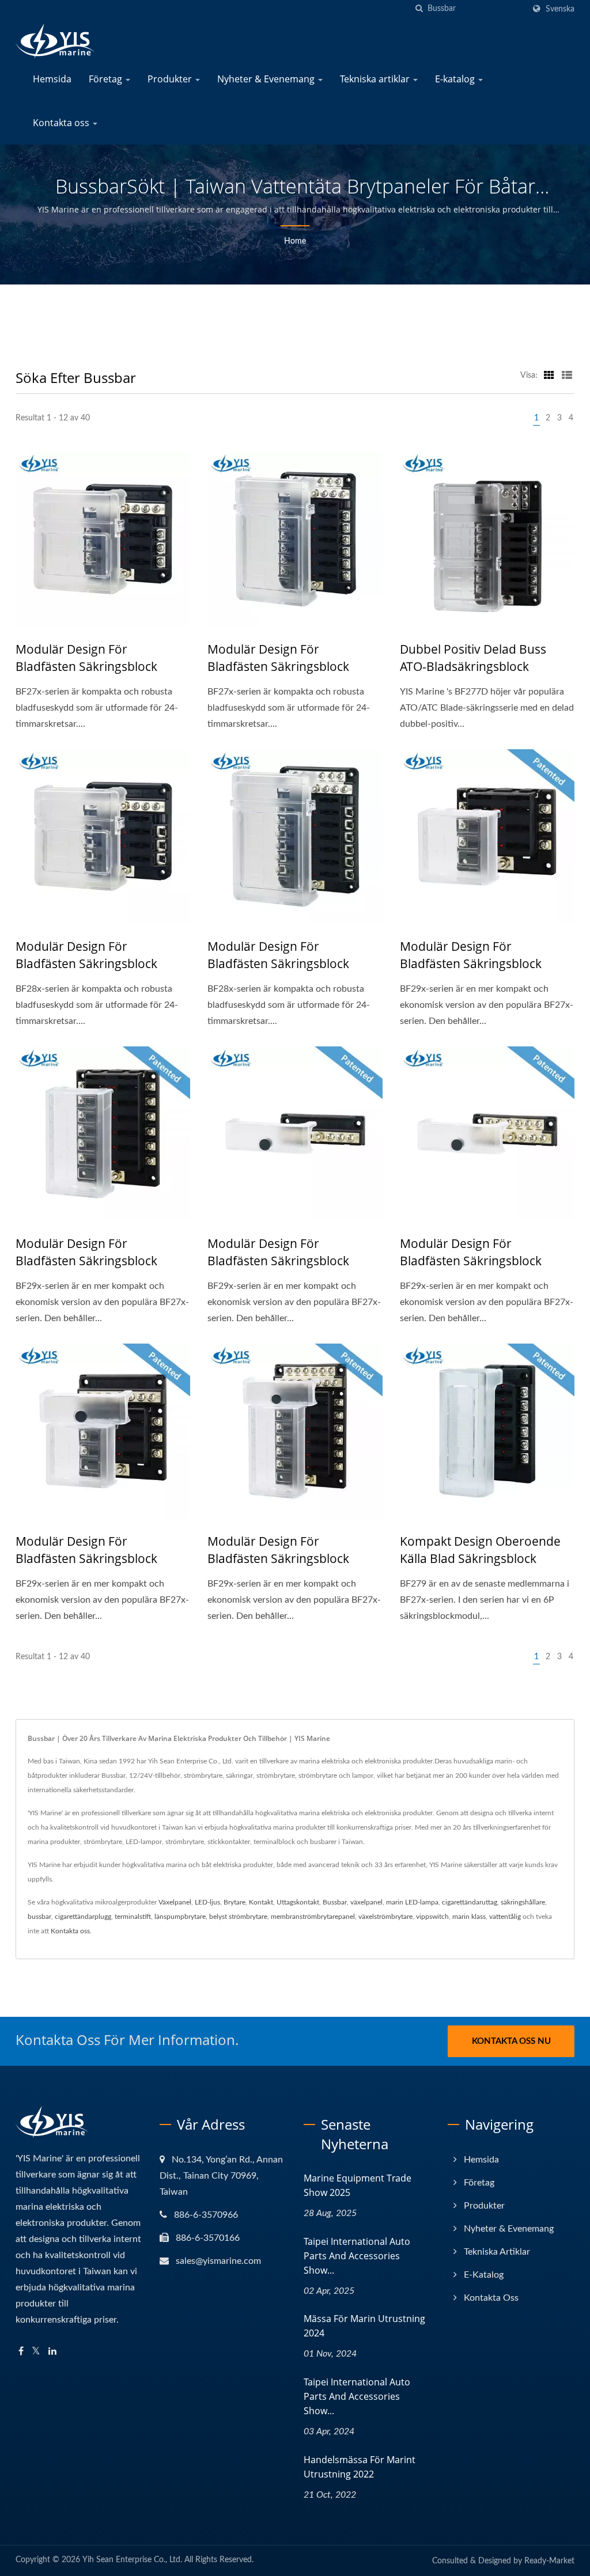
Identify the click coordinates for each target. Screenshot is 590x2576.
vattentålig (505, 1917)
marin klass (469, 1917)
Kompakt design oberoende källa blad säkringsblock (480, 1550)
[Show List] (567, 375)
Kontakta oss (62, 123)
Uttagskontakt (298, 1902)
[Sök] (419, 9)
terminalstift (133, 1917)
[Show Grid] (549, 375)
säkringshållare (523, 1902)
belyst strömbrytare (238, 1917)
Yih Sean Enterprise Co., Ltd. (132, 2560)
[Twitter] (36, 2352)
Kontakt (261, 1902)
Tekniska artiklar (376, 79)
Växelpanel (175, 1902)
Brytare (235, 1902)
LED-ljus (207, 1902)
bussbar (39, 1917)
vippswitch (432, 1917)
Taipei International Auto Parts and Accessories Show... (357, 2256)
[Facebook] (21, 2352)
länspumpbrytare (180, 1917)
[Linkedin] (52, 2352)
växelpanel (366, 1902)
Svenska (560, 9)
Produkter (171, 79)
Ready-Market (549, 2561)
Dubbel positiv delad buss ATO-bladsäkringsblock (473, 658)
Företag (107, 79)
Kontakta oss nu (511, 2041)
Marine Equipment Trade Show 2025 (358, 2185)
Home (295, 241)
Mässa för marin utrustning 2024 (364, 2326)
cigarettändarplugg (83, 1917)
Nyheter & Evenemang (267, 79)
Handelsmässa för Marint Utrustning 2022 (360, 2467)
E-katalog (456, 79)
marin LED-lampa (412, 1902)
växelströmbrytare (385, 1917)
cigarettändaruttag (470, 1902)
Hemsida (52, 79)
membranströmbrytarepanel (313, 1917)
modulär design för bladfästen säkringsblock (86, 658)
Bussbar (335, 1902)
